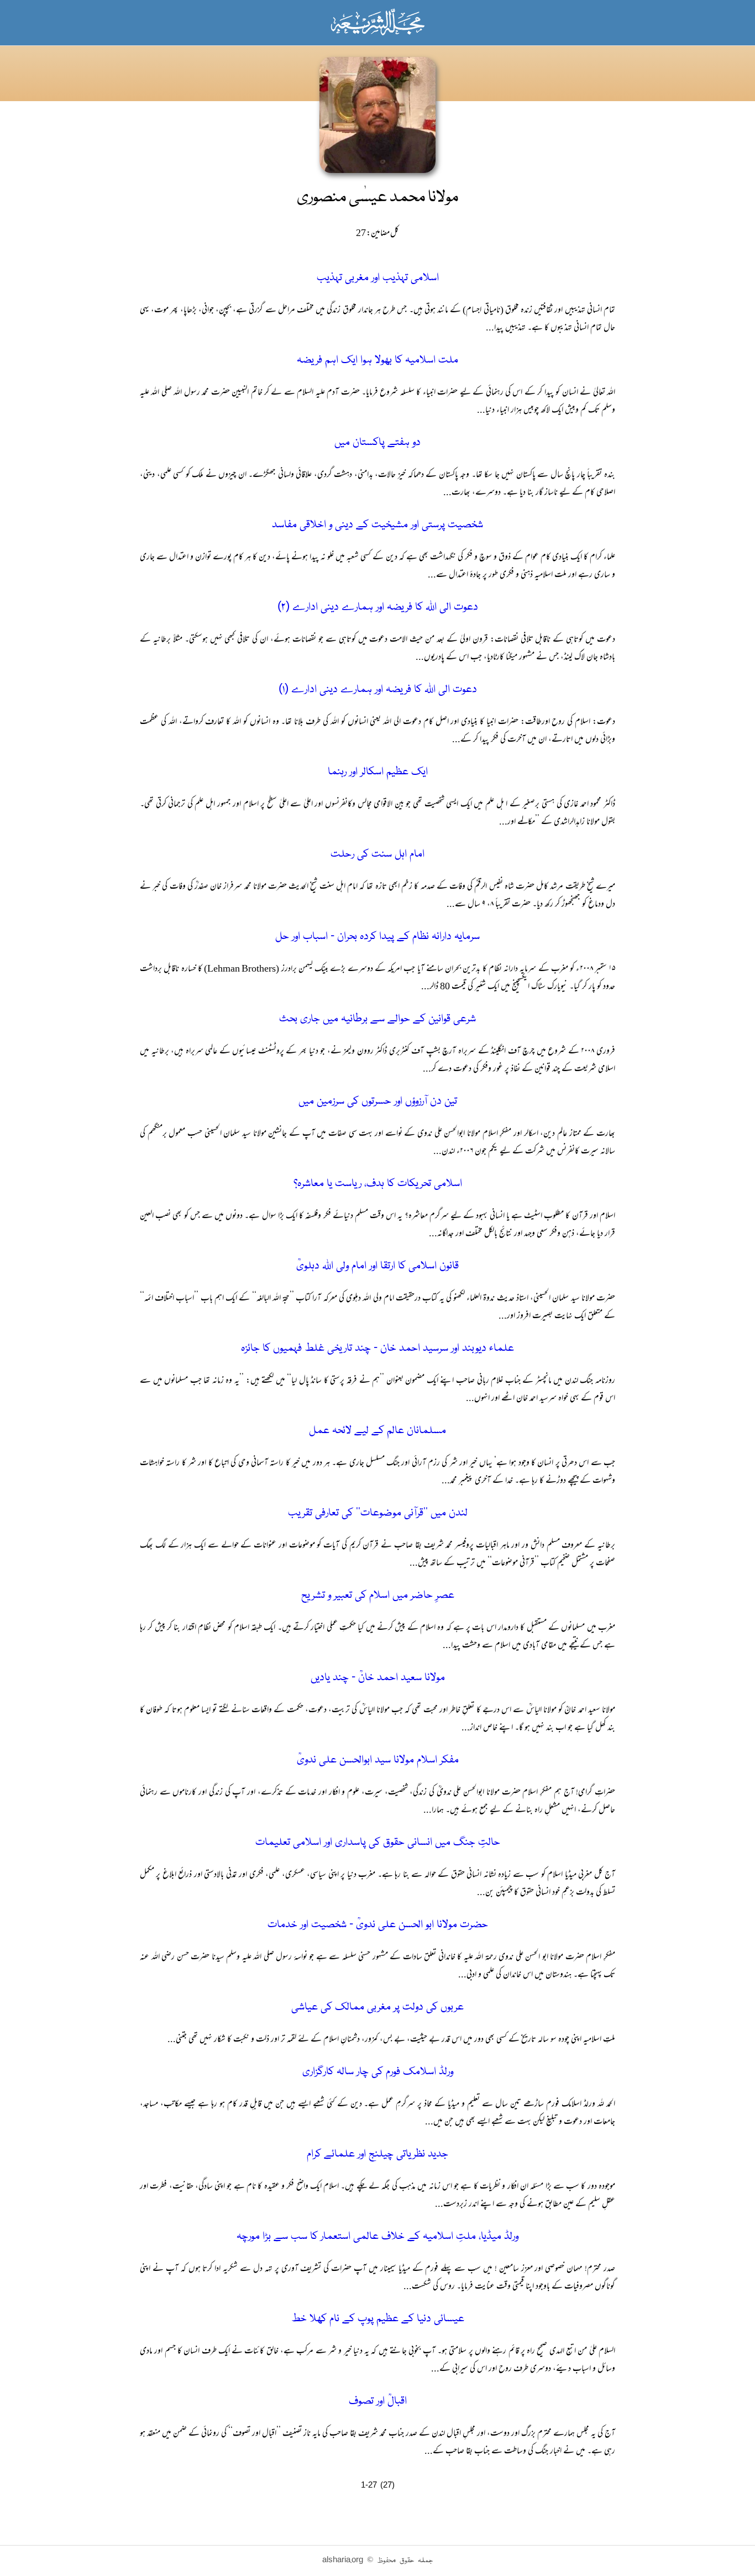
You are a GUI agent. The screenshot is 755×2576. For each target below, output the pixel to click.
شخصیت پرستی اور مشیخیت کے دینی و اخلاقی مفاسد (377, 525)
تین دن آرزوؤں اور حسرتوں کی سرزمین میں (378, 1102)
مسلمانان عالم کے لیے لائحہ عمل (377, 1431)
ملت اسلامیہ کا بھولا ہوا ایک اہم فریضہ (377, 361)
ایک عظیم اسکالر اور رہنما (378, 772)
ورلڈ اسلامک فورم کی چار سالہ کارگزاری (378, 2072)
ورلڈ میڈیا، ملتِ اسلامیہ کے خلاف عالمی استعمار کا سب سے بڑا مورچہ (377, 2237)
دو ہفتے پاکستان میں (377, 443)
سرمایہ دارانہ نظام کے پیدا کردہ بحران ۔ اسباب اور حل (377, 937)
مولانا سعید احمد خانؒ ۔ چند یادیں (378, 1678)
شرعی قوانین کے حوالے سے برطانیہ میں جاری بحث (377, 1019)
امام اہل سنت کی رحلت (377, 855)
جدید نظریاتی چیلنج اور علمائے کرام (377, 2155)
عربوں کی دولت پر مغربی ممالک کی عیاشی (377, 2008)
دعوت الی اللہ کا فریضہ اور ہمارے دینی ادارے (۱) (378, 690)
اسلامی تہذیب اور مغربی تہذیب (378, 278)
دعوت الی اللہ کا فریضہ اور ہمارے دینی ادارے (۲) (378, 608)
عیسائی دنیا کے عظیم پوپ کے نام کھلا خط (378, 2319)
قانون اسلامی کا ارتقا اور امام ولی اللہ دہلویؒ (377, 1266)
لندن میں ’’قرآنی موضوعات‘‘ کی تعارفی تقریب (378, 1513)
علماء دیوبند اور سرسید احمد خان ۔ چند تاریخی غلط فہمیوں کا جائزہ (377, 1349)
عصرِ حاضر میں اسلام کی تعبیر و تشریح (378, 1596)
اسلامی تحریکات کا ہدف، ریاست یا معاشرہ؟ (378, 1184)
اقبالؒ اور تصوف (378, 2402)
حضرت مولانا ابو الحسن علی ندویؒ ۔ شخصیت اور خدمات (378, 1925)
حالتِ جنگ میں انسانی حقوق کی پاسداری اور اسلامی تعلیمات (378, 1843)
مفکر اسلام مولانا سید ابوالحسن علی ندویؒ (378, 1761)
